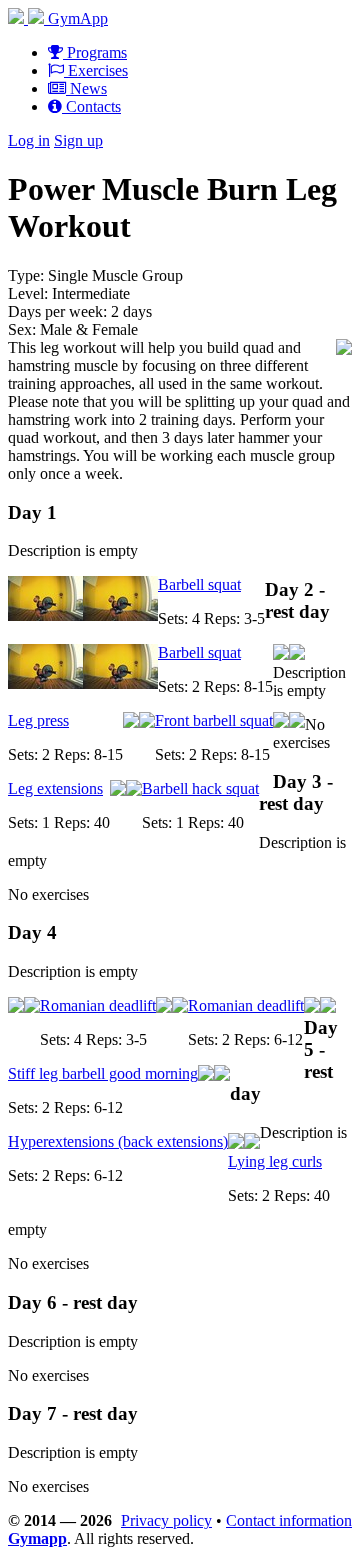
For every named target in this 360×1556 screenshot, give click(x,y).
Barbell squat (199, 584)
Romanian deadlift (98, 1005)
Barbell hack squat (200, 788)
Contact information (289, 1520)
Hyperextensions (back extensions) (118, 1141)
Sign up (78, 140)
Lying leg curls (275, 1161)
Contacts (91, 106)
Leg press (38, 720)
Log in (29, 140)
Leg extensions (55, 788)
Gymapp (37, 1538)
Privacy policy (166, 1520)
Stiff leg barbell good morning (103, 1073)
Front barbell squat (214, 720)
